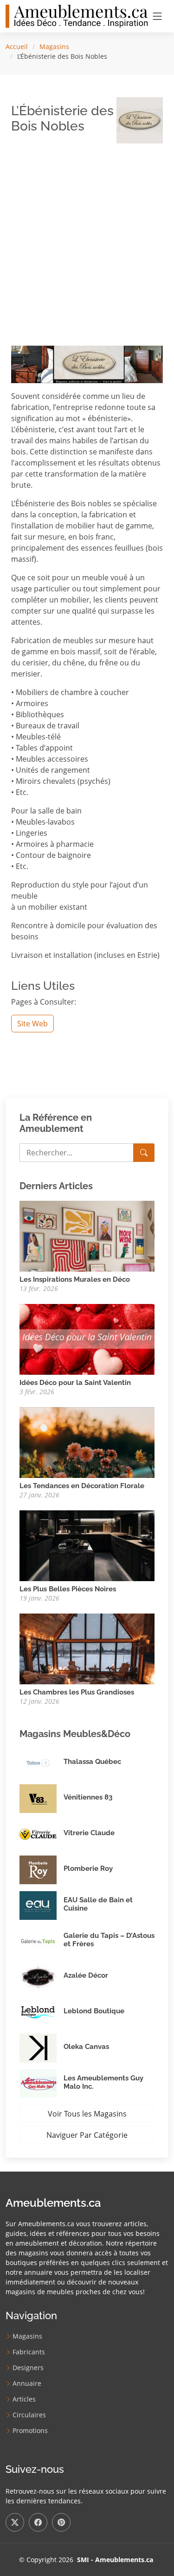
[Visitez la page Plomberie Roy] (42, 1870)
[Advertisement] (87, 238)
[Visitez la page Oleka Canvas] (42, 2048)
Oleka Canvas (86, 2047)
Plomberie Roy (88, 1868)
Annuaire (27, 2384)
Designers (28, 2368)
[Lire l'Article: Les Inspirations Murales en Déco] (87, 1235)
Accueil (17, 47)
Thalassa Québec (92, 1762)
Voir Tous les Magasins (87, 2114)
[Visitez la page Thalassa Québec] (42, 1763)
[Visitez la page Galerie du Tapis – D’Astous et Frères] (42, 1941)
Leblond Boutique (94, 2011)
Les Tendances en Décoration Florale (82, 1486)
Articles (24, 2399)
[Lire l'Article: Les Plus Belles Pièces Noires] (87, 1545)
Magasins (54, 47)
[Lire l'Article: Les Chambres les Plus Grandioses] (87, 1648)
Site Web (32, 1024)
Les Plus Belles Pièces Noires (68, 1589)
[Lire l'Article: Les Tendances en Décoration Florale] (87, 1442)
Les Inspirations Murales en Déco (75, 1279)
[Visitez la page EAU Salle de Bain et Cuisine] (42, 1906)
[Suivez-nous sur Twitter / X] (15, 2522)
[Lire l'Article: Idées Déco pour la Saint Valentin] (87, 1339)
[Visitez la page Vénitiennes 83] (42, 1799)
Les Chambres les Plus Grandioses (77, 1692)
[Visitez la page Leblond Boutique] (42, 2012)
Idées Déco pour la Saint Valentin (75, 1383)
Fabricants (29, 2352)
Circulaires (29, 2415)
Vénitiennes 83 (88, 1797)
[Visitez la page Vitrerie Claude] (42, 1834)
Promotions (30, 2431)
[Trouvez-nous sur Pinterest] (61, 2522)
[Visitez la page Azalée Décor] (42, 1977)
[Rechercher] (144, 1153)
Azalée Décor (86, 1975)
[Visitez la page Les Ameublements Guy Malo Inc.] (42, 2084)
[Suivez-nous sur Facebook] (38, 2522)
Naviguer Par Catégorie (87, 2135)
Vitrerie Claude (89, 1833)
